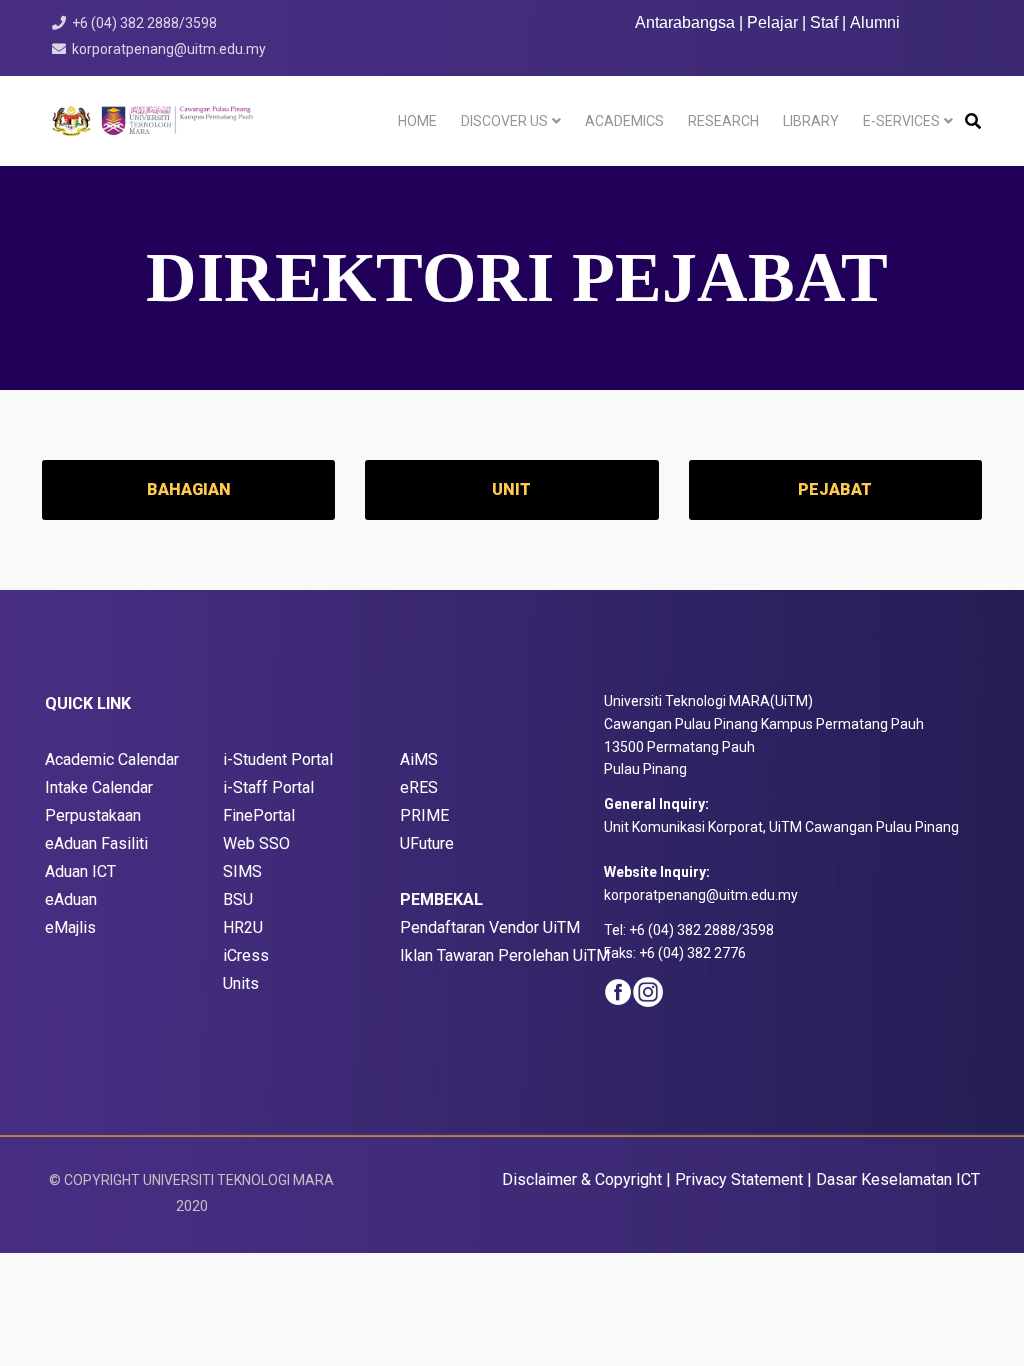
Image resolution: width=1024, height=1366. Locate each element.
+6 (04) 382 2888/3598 (144, 23)
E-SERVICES (901, 121)
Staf (824, 22)
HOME (417, 121)
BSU (238, 899)
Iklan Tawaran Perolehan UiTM (505, 955)
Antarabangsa (685, 22)
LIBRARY (811, 121)
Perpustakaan (93, 815)
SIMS (242, 871)
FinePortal (259, 815)
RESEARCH (723, 121)
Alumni (875, 22)
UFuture (427, 843)
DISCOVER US (504, 121)
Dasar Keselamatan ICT (898, 1179)
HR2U (243, 927)
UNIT (511, 489)
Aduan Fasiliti (101, 843)
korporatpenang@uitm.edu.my (169, 49)
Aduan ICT (80, 871)
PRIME (424, 815)
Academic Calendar (112, 759)
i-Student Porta (276, 759)
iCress (246, 955)
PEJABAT (835, 489)
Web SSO (256, 843)
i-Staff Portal (268, 787)
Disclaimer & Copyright (582, 1179)
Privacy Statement (739, 1179)
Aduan (77, 899)
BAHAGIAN (189, 489)
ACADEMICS (624, 121)
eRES (419, 787)
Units (241, 983)
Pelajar (772, 22)
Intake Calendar (99, 787)
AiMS (419, 759)
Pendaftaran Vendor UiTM (490, 927)
